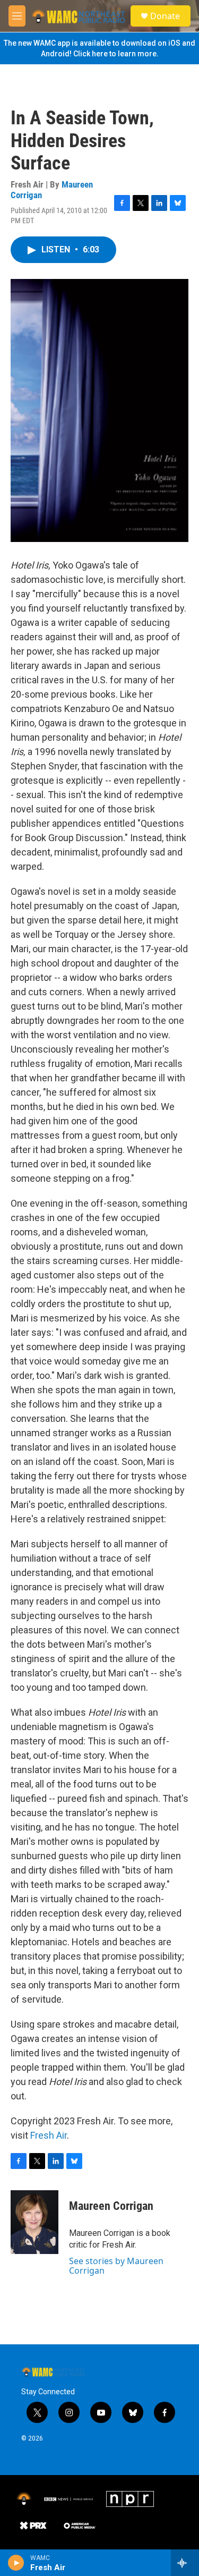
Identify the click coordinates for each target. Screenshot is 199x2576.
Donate (165, 16)
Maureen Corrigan (111, 2206)
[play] (16, 2563)
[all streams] (185, 2563)
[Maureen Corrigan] (34, 2222)
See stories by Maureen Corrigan (116, 2266)
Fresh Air (49, 2135)
